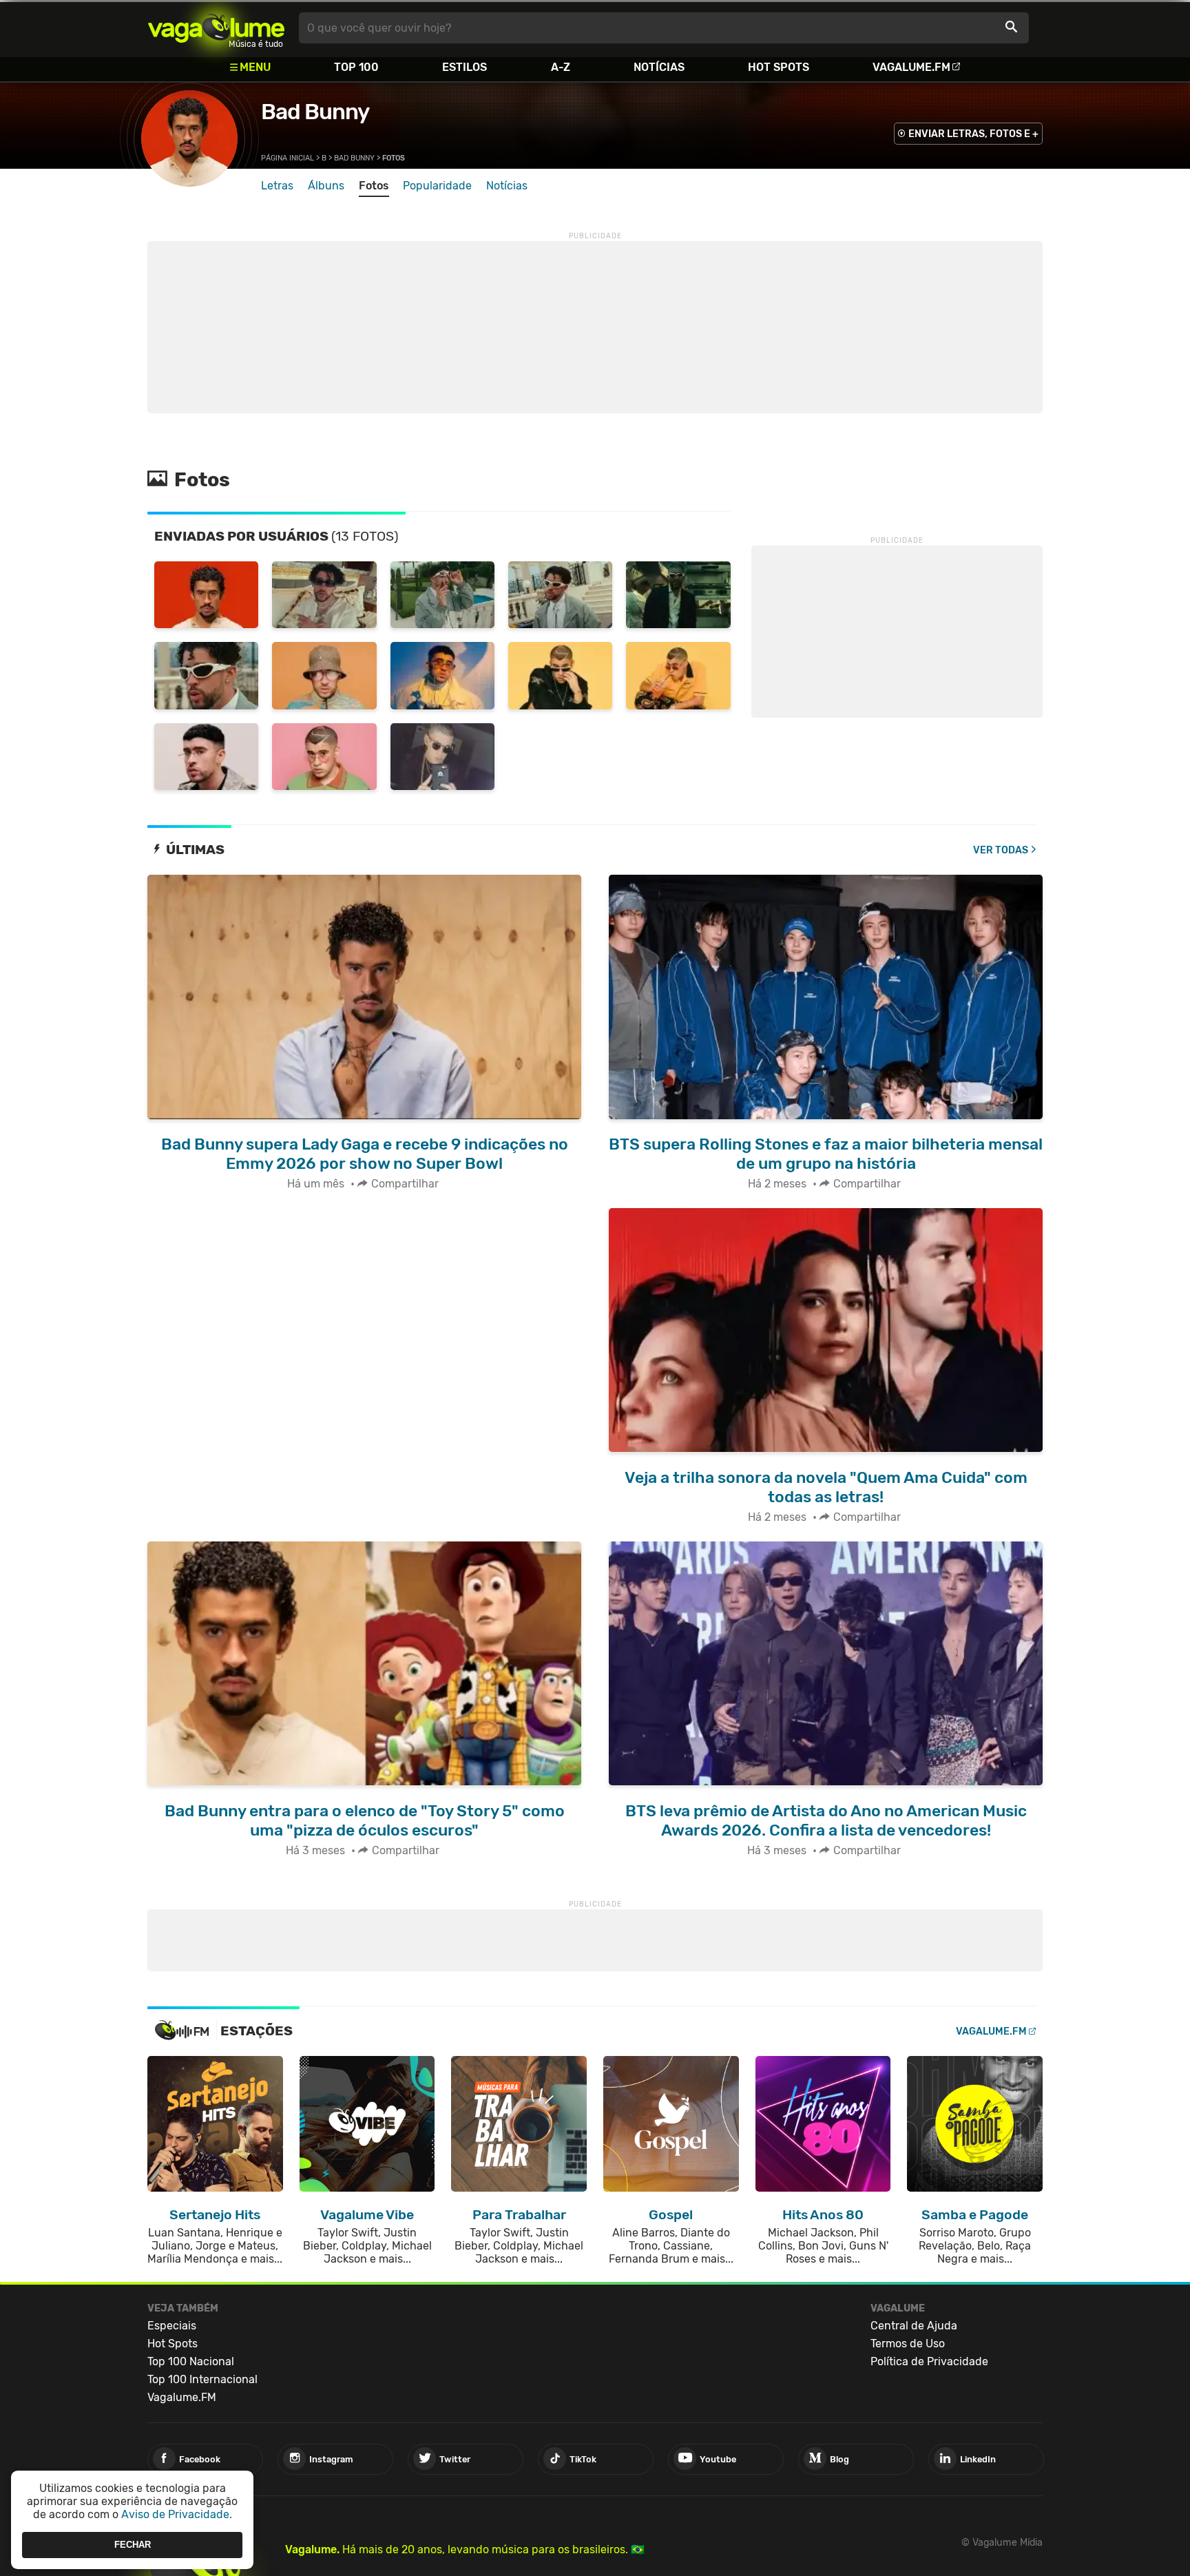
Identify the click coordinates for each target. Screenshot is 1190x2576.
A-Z (561, 67)
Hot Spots (779, 67)
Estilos (464, 67)
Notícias (659, 67)
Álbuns (326, 186)
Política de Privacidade (929, 2361)
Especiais (172, 2326)
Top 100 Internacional (202, 2379)
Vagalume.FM (911, 67)
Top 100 (356, 67)
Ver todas (1001, 850)
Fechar (133, 2545)
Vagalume (216, 28)
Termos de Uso (908, 2344)
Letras (277, 186)
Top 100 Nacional (191, 2361)
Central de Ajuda (914, 2326)
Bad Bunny (315, 112)
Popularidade (437, 186)
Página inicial (288, 158)
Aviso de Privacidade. (177, 2514)
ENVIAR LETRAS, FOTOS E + (973, 134)
